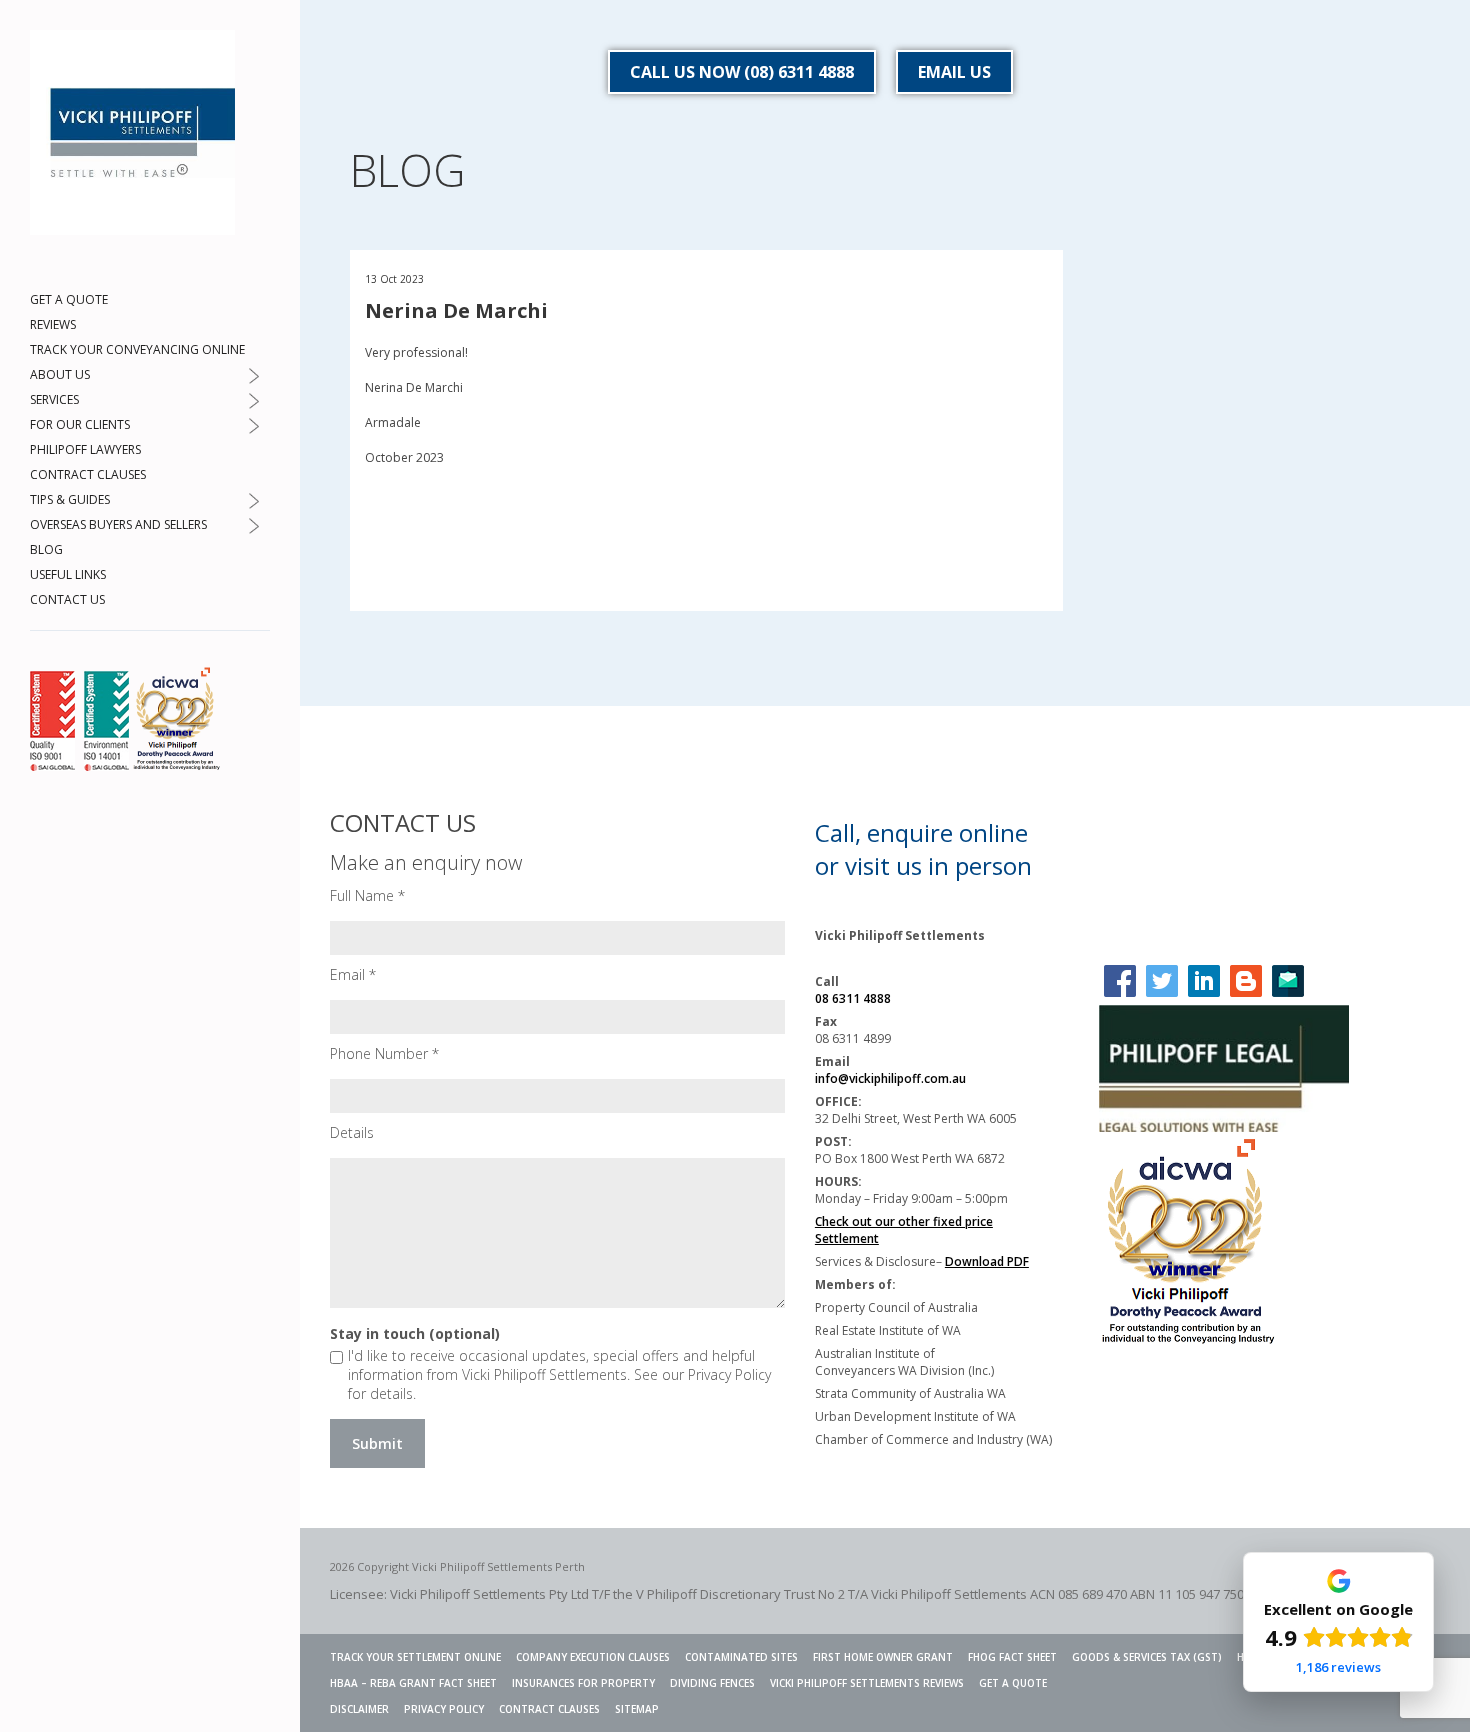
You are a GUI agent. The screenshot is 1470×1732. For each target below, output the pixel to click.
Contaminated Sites (741, 1657)
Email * (353, 974)
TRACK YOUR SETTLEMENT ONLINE (415, 1657)
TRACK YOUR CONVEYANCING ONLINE (137, 349)
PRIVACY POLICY (444, 1709)
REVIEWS (53, 324)
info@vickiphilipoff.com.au (890, 1078)
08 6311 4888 (853, 998)
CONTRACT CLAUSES (88, 474)
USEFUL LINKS (68, 574)
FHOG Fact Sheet (1012, 1657)
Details (352, 1132)
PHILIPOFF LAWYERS (85, 449)
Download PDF (987, 1261)
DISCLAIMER (359, 1709)
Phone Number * (384, 1053)
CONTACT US (67, 599)
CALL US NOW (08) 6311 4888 (742, 72)
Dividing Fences (712, 1683)
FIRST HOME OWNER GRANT (883, 1657)
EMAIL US (954, 72)
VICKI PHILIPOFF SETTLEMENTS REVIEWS (867, 1683)
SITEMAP (637, 1709)
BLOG (46, 549)
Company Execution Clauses (593, 1657)
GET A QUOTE (69, 299)
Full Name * (367, 895)
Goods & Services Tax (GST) (1147, 1657)
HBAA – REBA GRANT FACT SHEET (413, 1683)
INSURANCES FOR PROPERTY (583, 1683)
